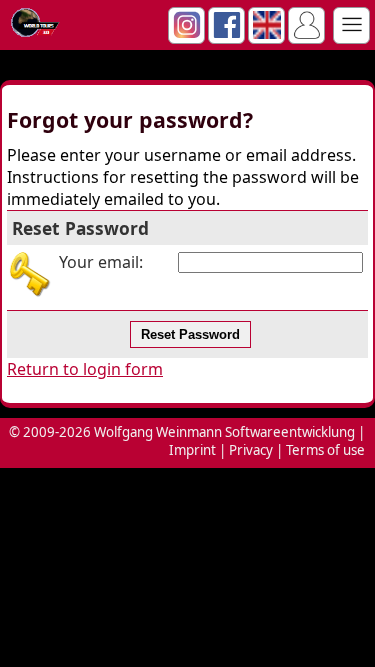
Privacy (251, 450)
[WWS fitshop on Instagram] (187, 33)
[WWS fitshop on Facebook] (227, 33)
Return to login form (85, 369)
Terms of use (325, 450)
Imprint (192, 450)
